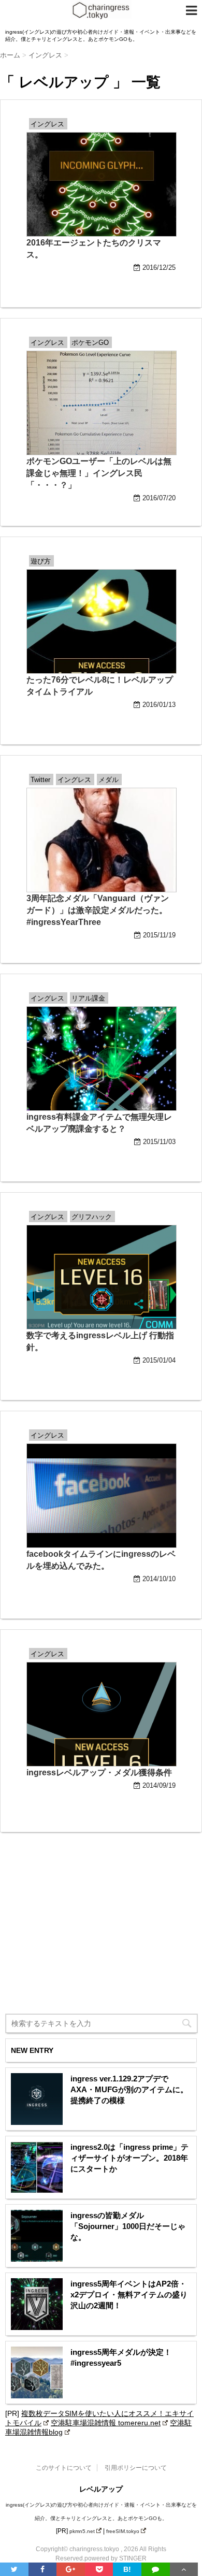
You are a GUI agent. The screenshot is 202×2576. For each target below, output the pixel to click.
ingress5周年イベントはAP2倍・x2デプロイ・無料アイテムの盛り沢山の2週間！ (129, 2295)
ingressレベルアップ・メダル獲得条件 (99, 1772)
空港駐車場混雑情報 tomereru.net (106, 2423)
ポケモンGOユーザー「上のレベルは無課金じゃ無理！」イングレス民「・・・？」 (99, 473)
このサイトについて (64, 2468)
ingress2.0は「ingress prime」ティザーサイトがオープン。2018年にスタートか (129, 2158)
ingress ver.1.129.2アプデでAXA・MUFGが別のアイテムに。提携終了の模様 (129, 2089)
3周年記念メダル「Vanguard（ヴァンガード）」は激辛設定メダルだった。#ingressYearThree (98, 910)
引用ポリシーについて (136, 2468)
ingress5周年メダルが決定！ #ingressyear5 (121, 2357)
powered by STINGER (116, 2558)
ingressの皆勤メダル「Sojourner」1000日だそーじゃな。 (128, 2226)
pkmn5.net (82, 2531)
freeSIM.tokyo (123, 2531)
